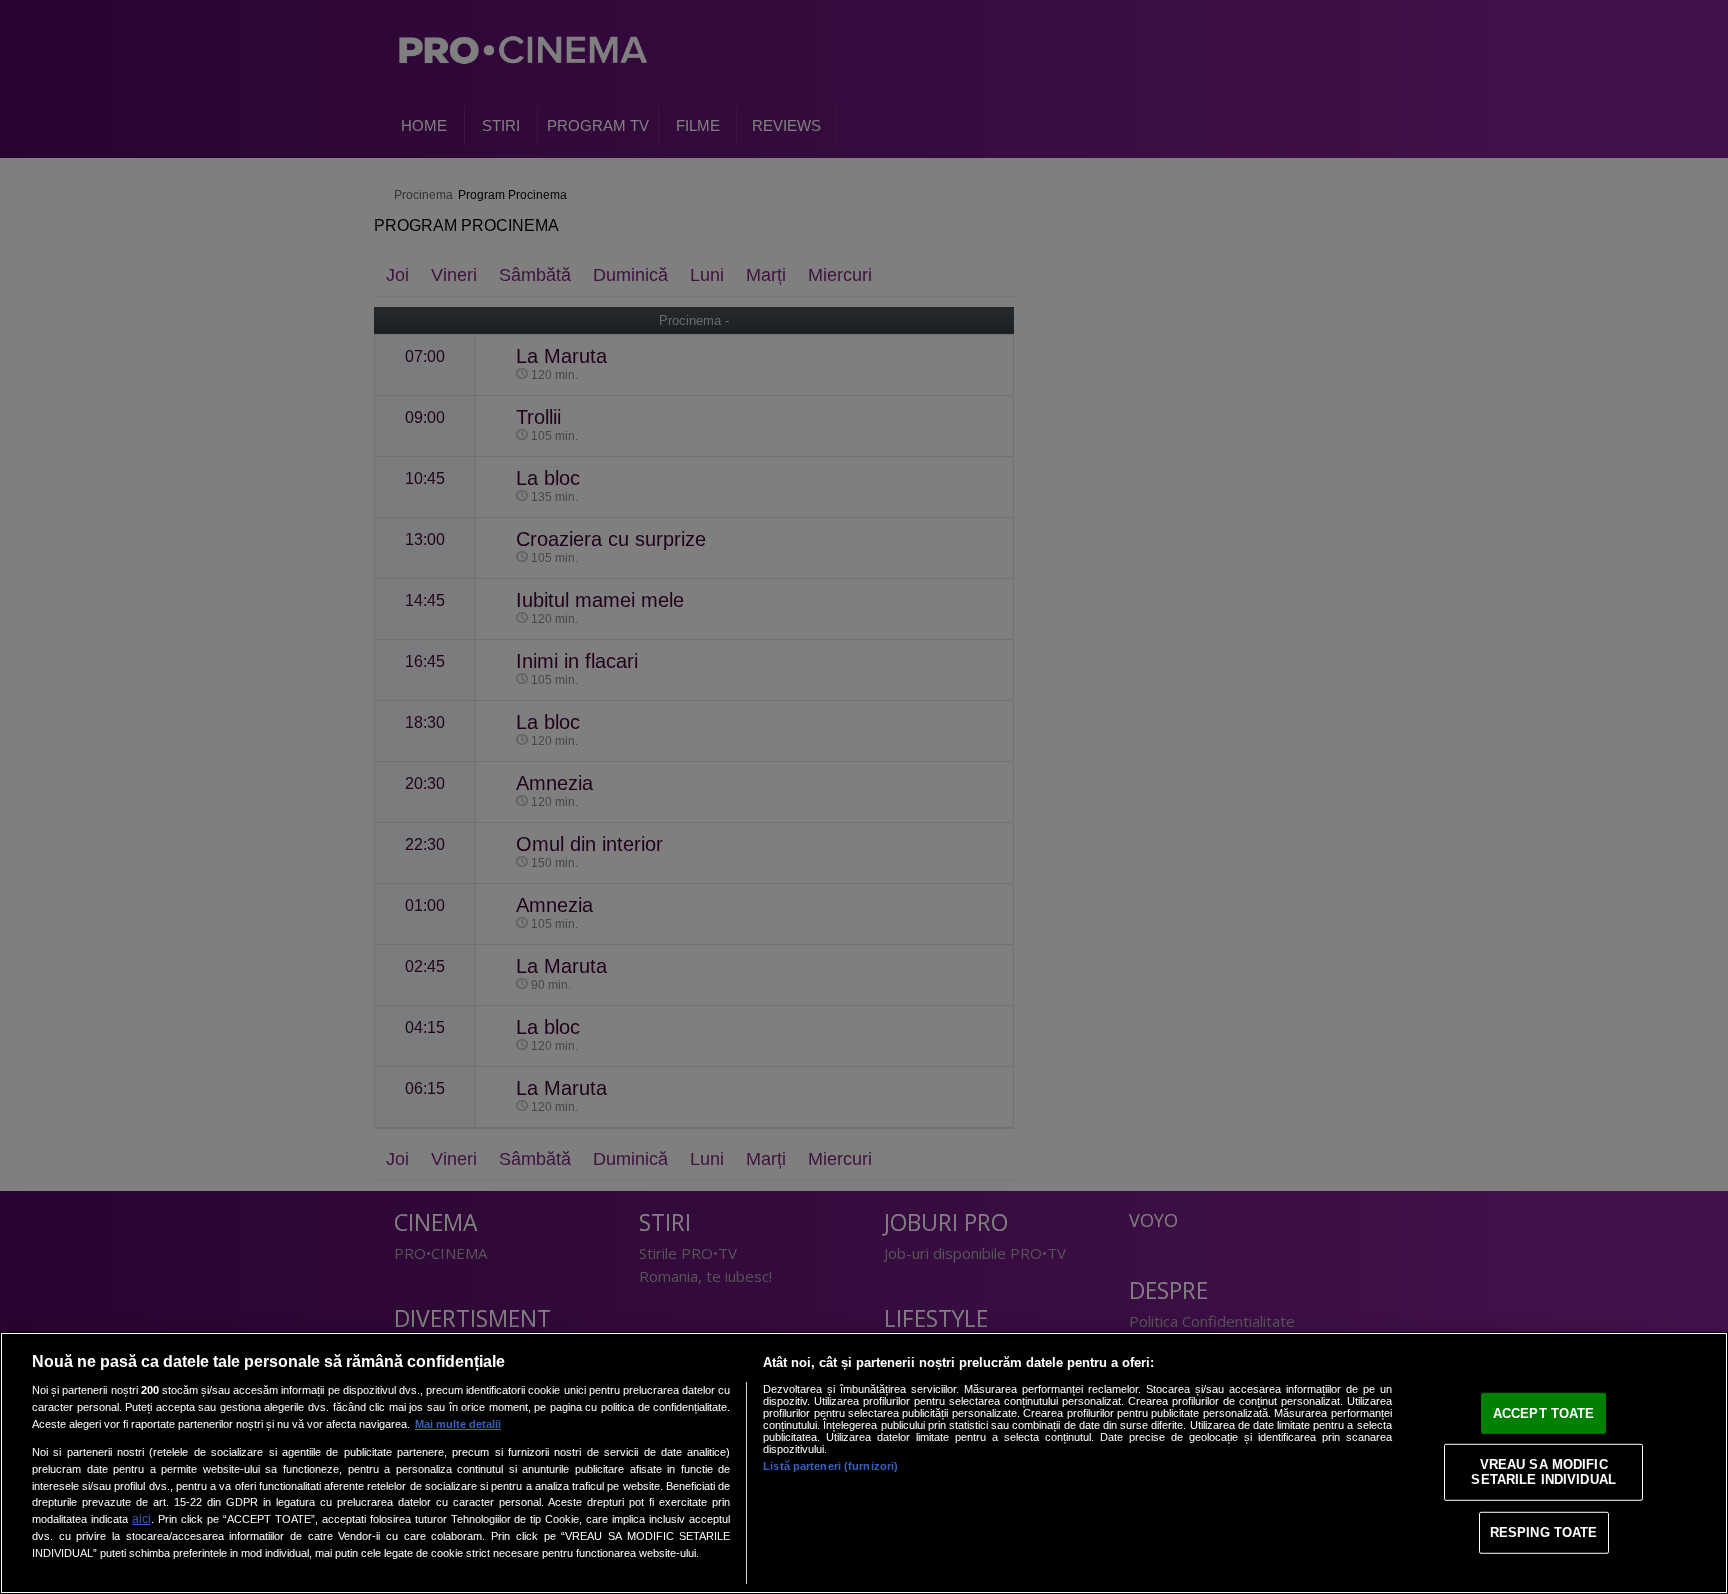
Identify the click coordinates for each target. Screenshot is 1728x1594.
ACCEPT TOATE (1544, 1413)
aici (141, 1519)
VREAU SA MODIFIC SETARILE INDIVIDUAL (1543, 1471)
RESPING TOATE (1544, 1532)
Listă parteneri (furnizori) (830, 1466)
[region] (864, 1463)
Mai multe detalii (458, 1424)
